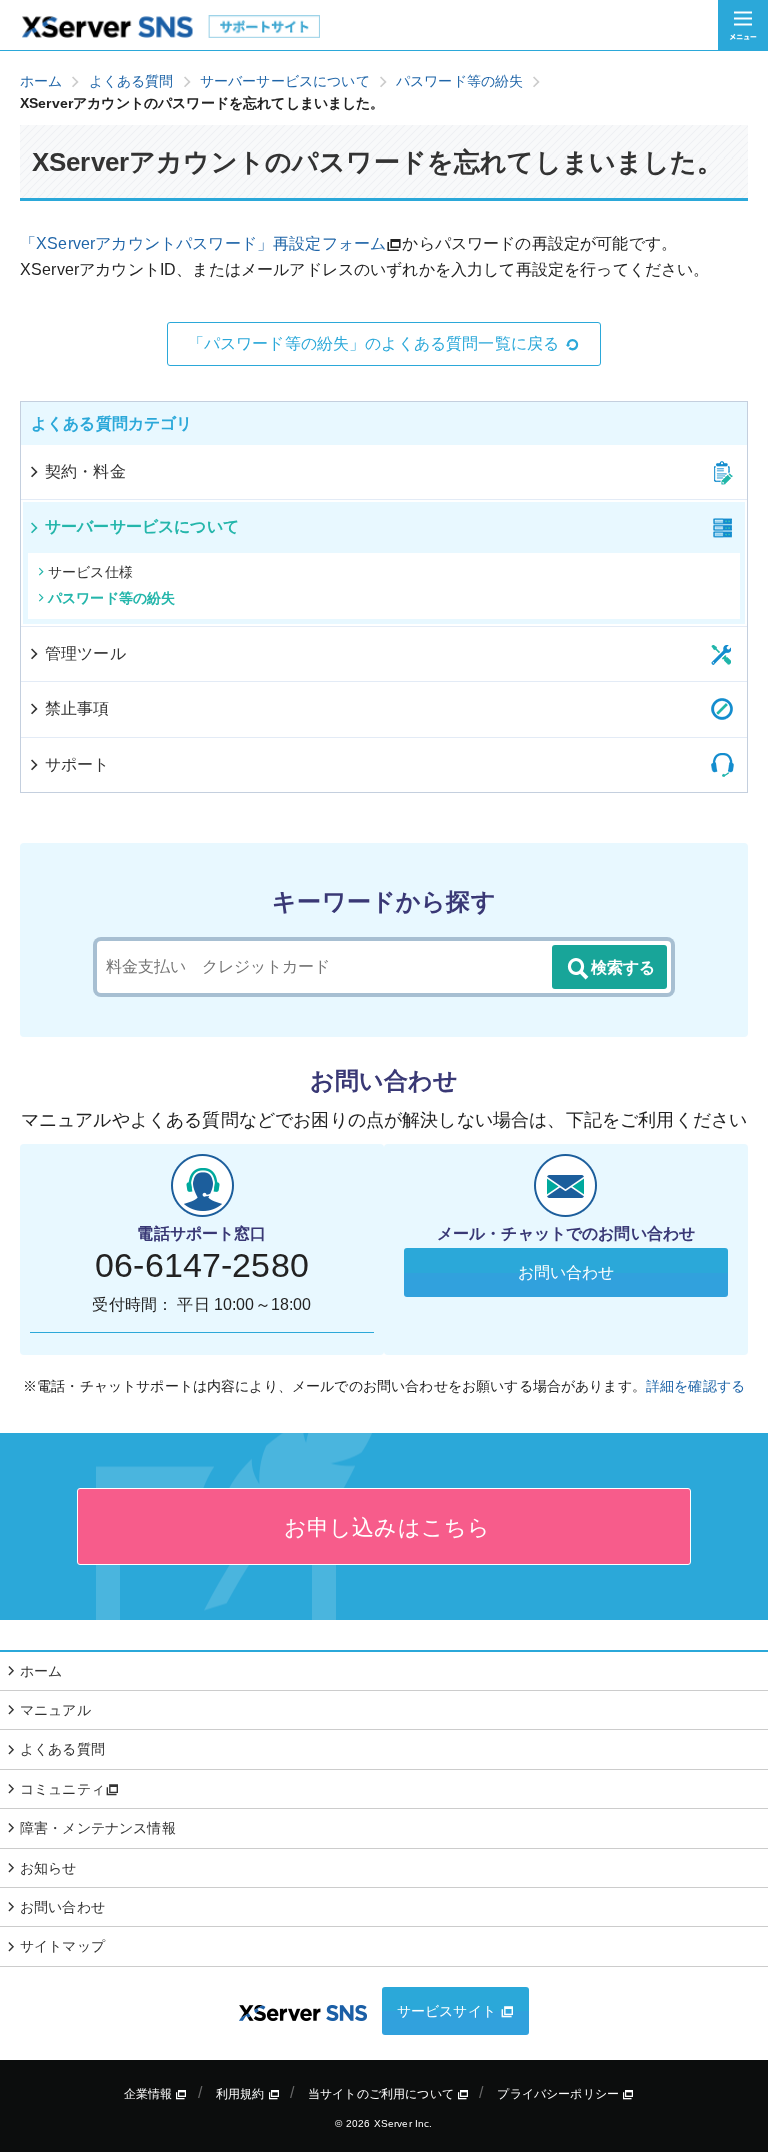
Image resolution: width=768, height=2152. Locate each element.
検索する (623, 967)
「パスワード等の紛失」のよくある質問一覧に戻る (374, 343)
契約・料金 (85, 471)
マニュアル (55, 1710)
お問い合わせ (566, 1272)
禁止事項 (77, 708)
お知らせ (48, 1868)
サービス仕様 (90, 572)
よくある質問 (62, 1749)
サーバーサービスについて (142, 526)
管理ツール (85, 653)
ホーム (41, 1671)
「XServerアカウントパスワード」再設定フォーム (203, 243)
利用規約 (242, 2094)
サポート (77, 764)
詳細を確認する (695, 1386)
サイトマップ (62, 1946)
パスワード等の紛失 (111, 598)
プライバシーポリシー (559, 2094)
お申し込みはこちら (384, 1527)
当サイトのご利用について (382, 2094)
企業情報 (150, 2094)
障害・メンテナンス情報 (98, 1828)
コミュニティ (62, 1789)
